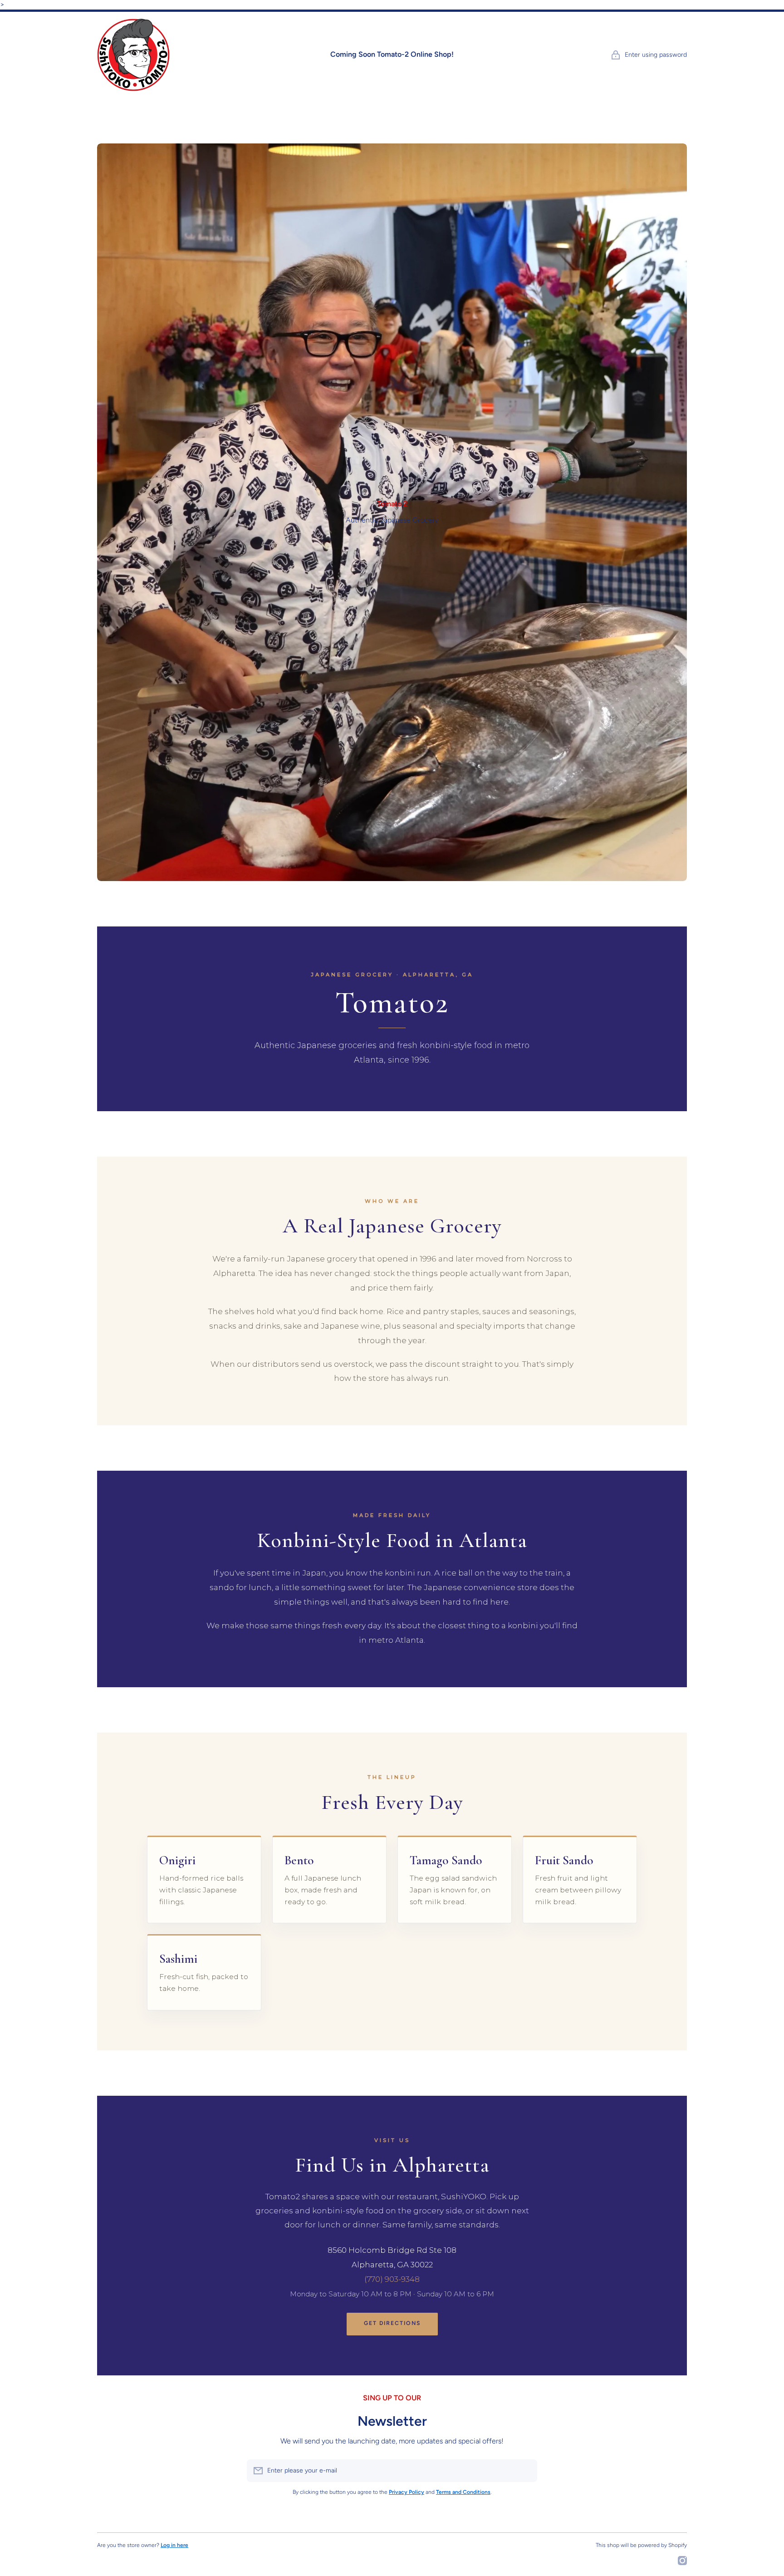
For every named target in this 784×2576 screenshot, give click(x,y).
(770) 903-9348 (392, 2279)
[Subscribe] (526, 2471)
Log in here (174, 2545)
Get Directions (392, 2323)
